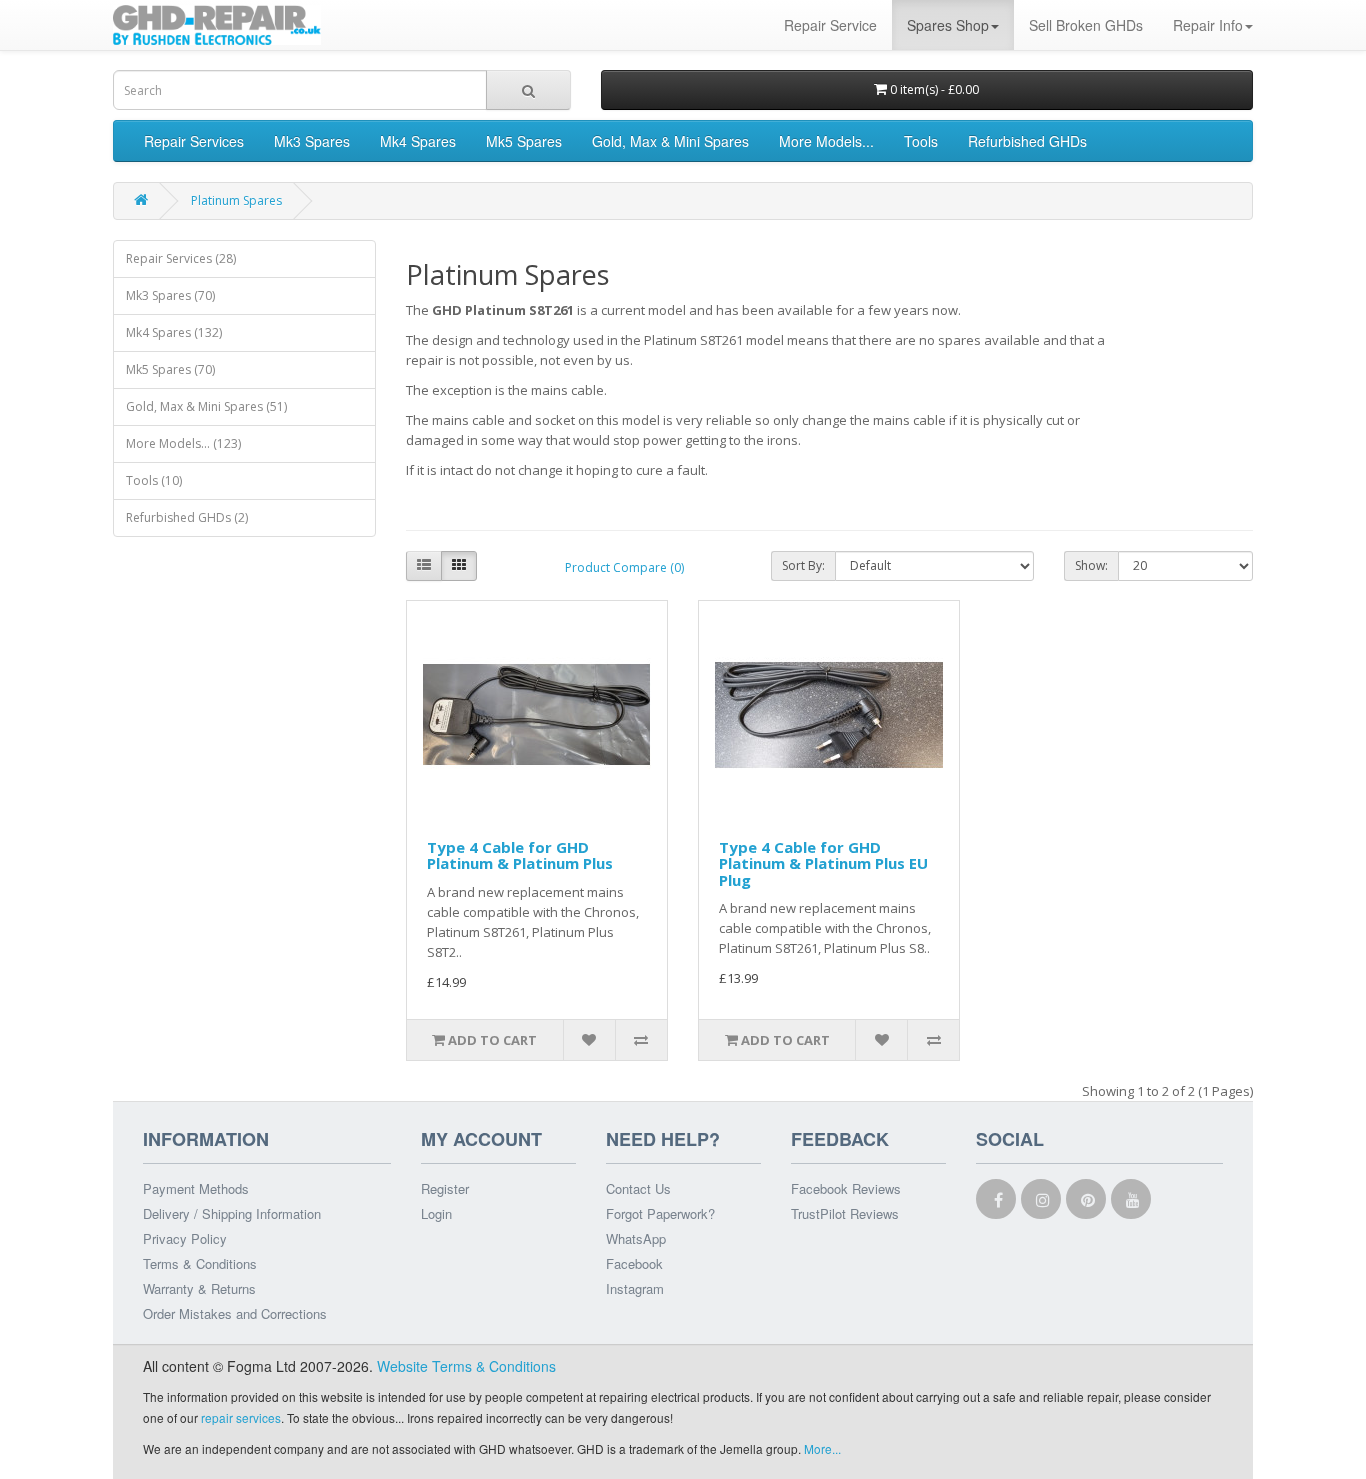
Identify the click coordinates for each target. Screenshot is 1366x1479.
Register (445, 1188)
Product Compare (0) (624, 567)
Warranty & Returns (199, 1288)
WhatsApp (636, 1238)
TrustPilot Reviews (845, 1213)
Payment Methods (196, 1188)
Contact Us (638, 1188)
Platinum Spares (236, 200)
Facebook (634, 1263)
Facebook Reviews (846, 1188)
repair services (241, 1417)
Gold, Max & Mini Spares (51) (206, 406)
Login (436, 1213)
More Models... (826, 141)
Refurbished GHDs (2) (187, 517)
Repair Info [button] (1208, 25)
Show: (1091, 565)
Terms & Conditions (200, 1263)
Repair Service (830, 25)
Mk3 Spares (312, 141)
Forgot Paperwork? (660, 1213)
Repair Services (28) (181, 258)
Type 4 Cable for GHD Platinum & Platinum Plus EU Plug (823, 863)
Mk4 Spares (418, 141)
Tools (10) (154, 480)
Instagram (635, 1288)
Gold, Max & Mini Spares (670, 141)
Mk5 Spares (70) (170, 369)
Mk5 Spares (524, 141)
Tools (921, 141)
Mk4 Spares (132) (174, 332)
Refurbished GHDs (1027, 141)
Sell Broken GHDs (1086, 25)
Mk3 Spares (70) (170, 295)
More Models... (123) (183, 443)
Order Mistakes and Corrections (235, 1313)
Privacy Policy (185, 1238)
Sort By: (803, 565)
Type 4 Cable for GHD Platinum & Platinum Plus (520, 855)
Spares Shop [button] (948, 25)
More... (822, 1448)
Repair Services (194, 141)
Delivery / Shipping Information (232, 1213)
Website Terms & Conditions (466, 1366)
